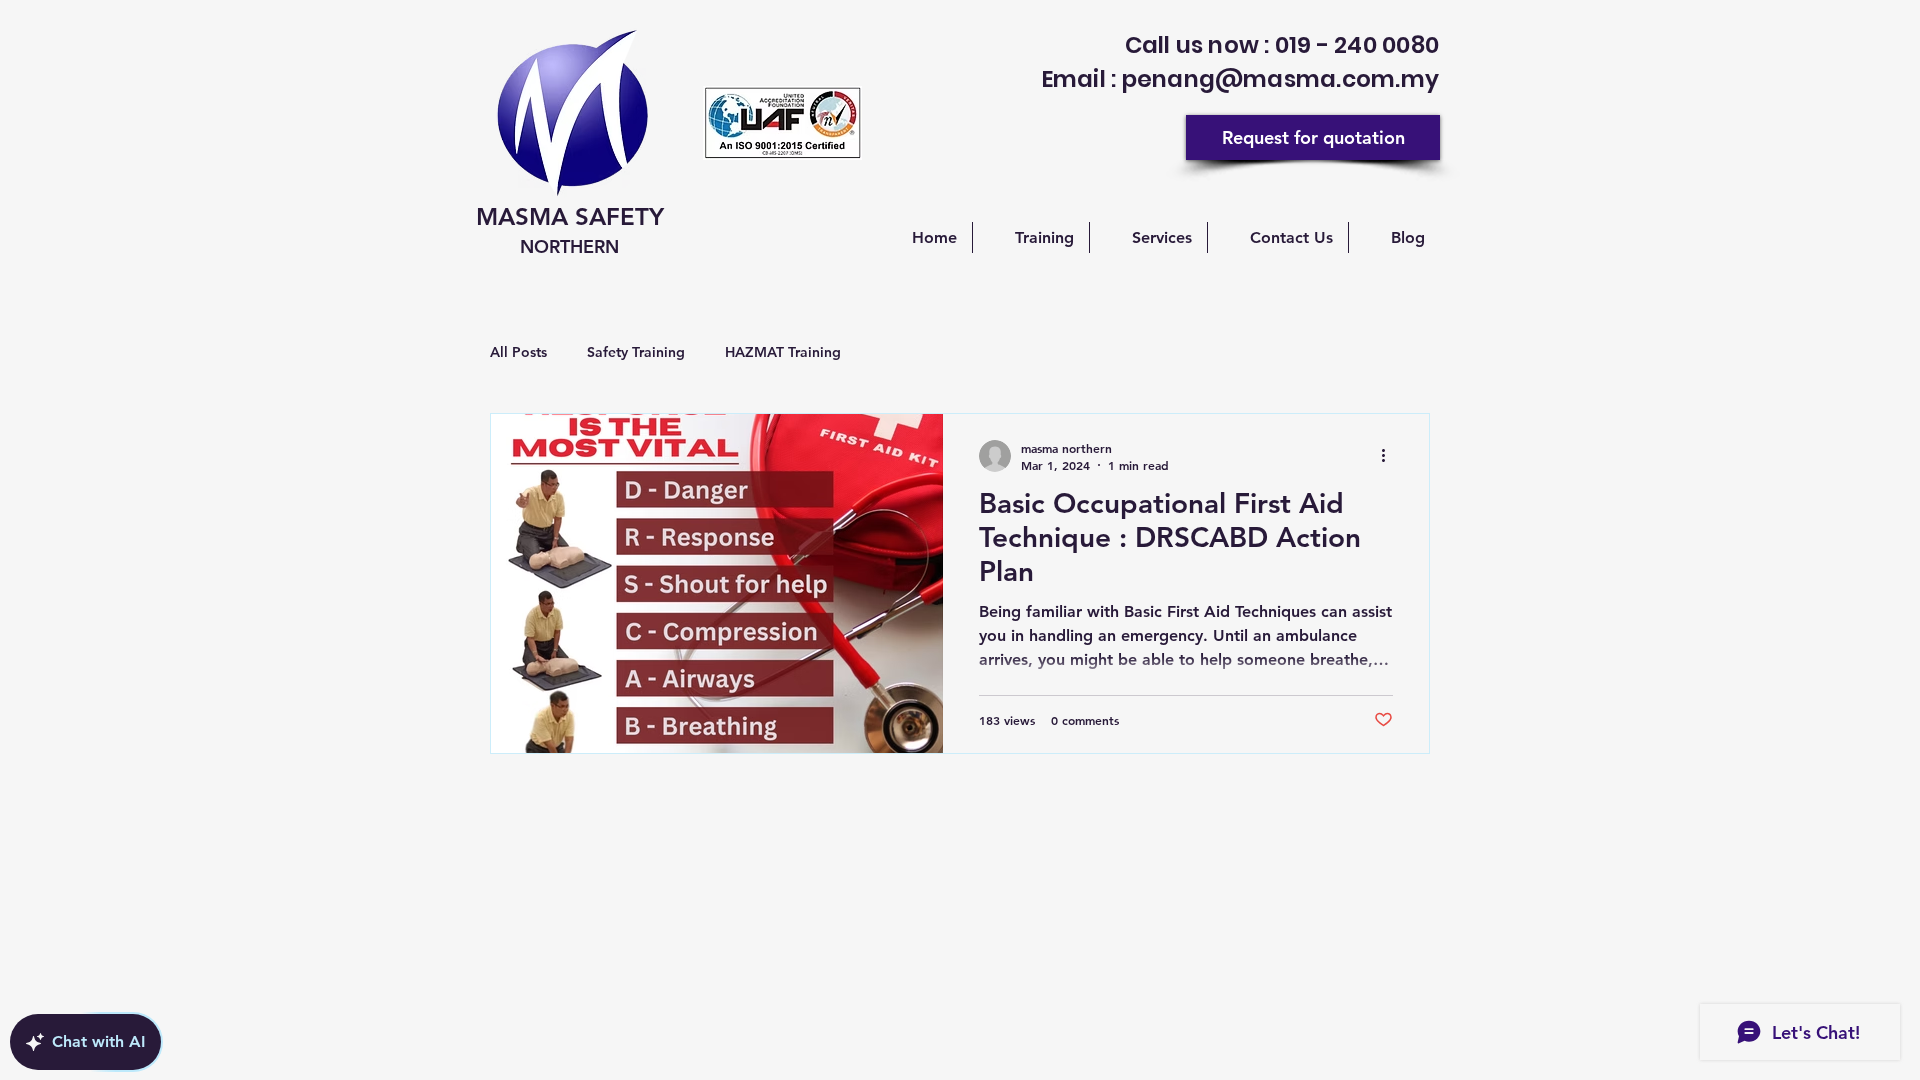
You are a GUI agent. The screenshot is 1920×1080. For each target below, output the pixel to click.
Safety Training (636, 352)
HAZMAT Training (783, 352)
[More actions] (1390, 456)
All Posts (518, 352)
